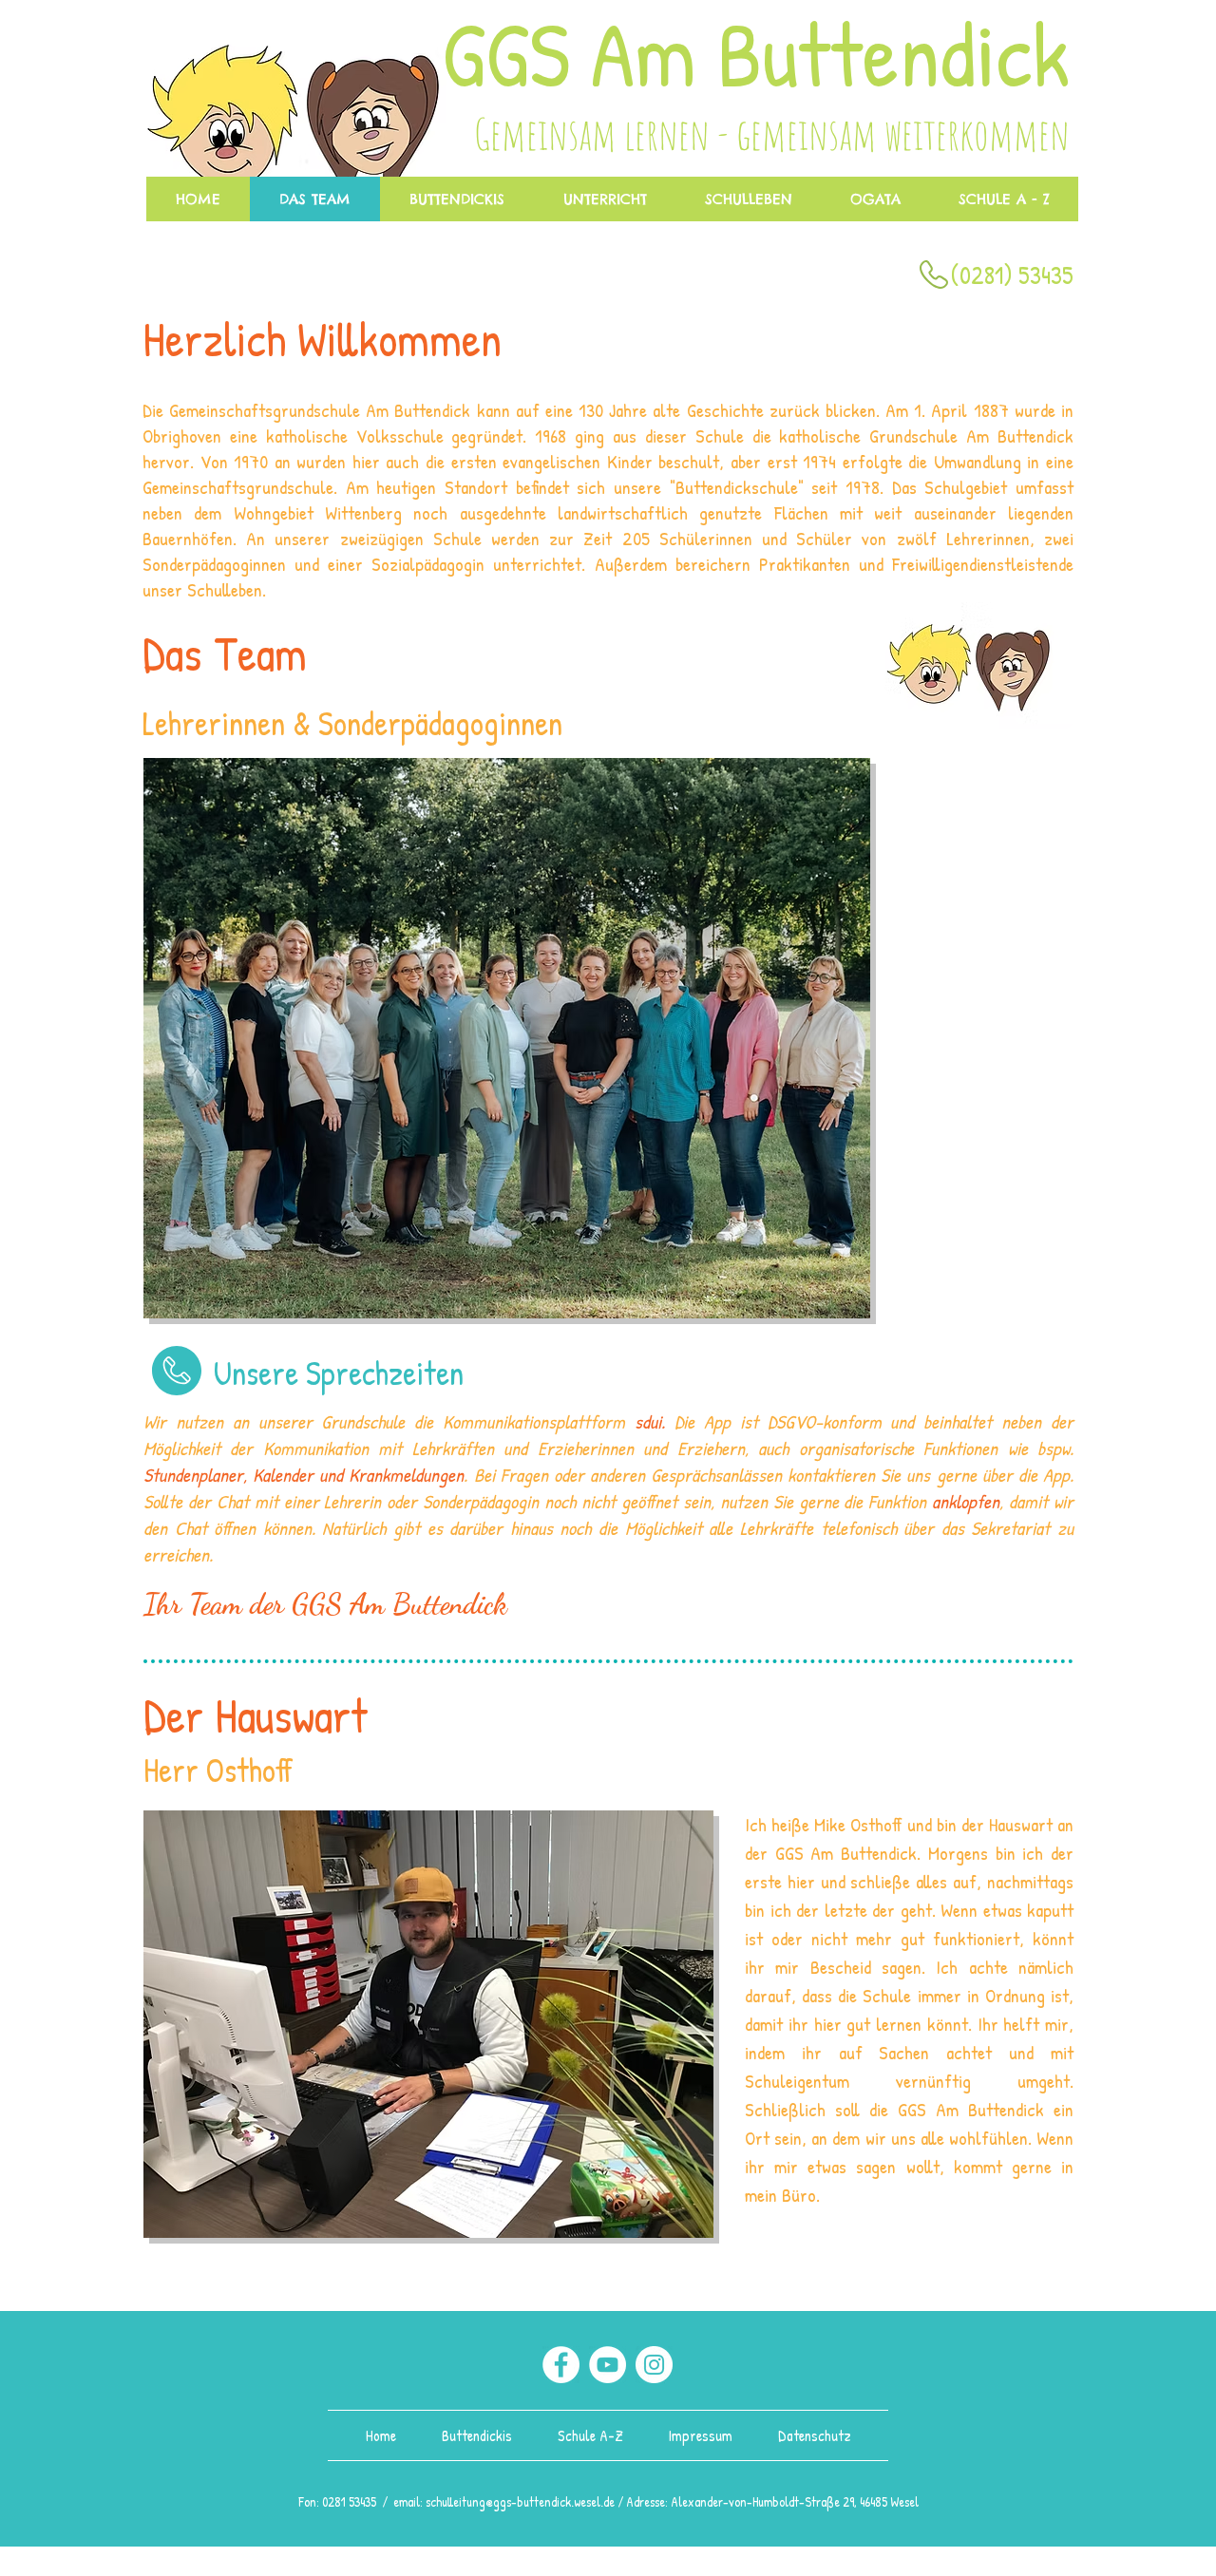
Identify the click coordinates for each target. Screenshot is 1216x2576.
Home (383, 2435)
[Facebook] (561, 2365)
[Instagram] (654, 2365)
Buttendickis (479, 2435)
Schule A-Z (594, 2435)
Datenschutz (815, 2435)
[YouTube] (608, 2365)
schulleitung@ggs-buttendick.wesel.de (520, 2501)
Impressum (699, 2435)
